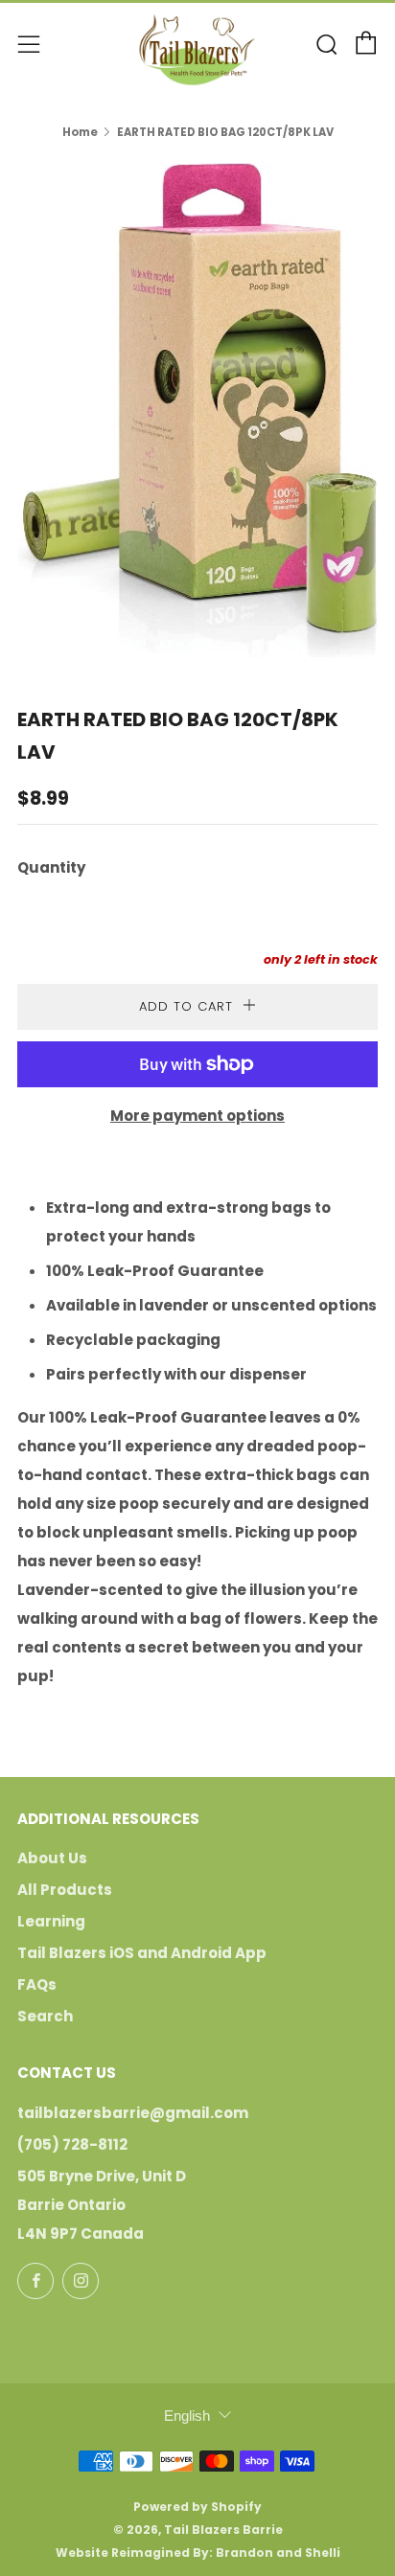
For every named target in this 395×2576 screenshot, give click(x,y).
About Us (52, 1858)
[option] (197, 410)
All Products (65, 1890)
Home (80, 132)
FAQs (37, 1984)
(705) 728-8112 (72, 2144)
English (187, 2416)
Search (45, 2016)
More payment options (197, 1116)
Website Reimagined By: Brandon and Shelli (198, 2553)
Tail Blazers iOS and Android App (142, 1953)
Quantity (51, 867)
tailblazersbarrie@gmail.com (133, 2113)
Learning (51, 1921)
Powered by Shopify (197, 2507)
